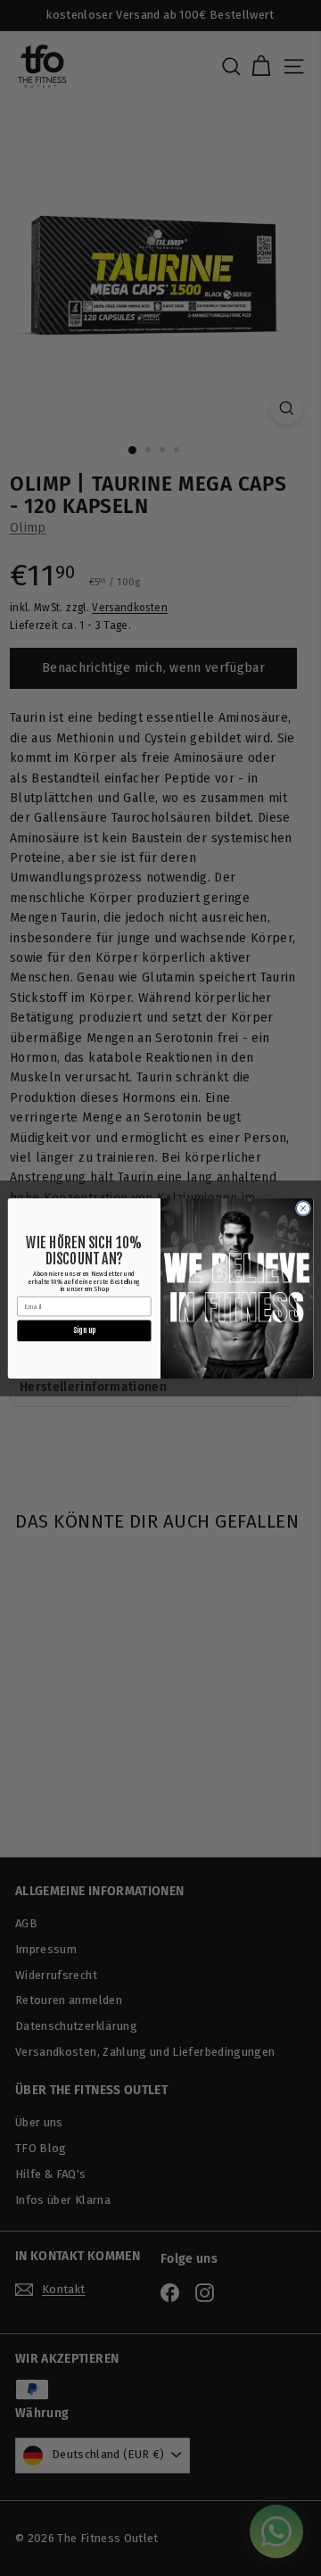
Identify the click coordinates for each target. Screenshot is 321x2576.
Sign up (84, 1330)
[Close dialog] (303, 1208)
